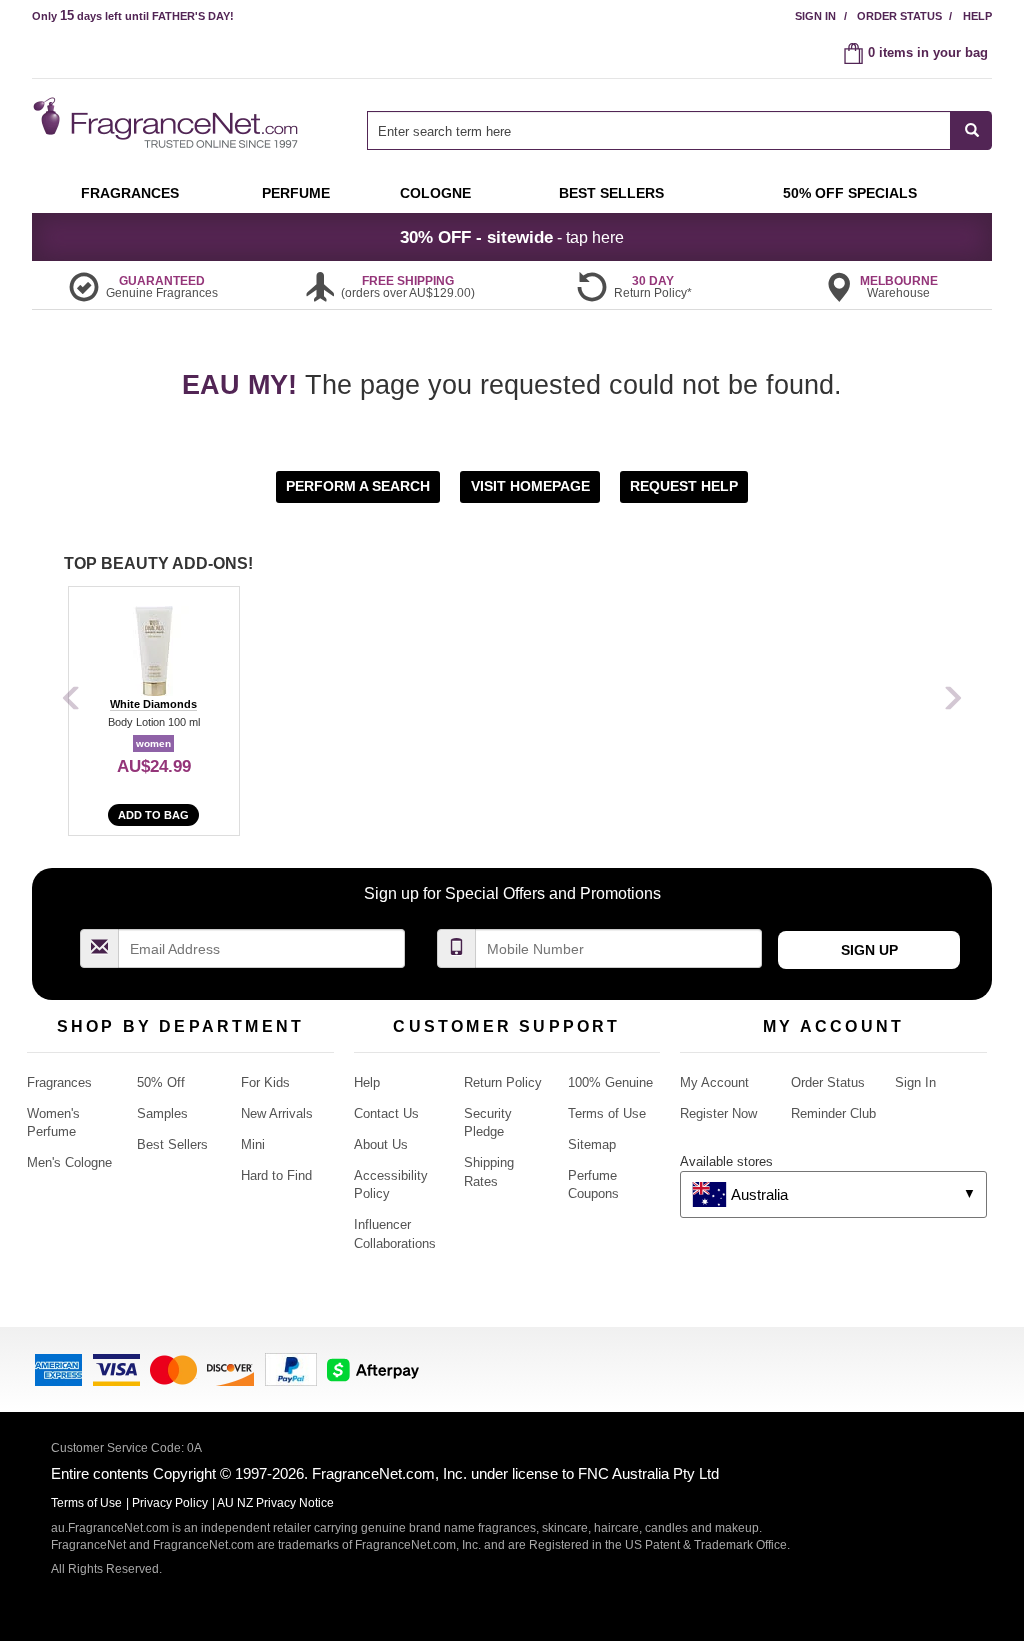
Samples (162, 1113)
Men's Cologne (69, 1162)
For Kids (265, 1082)
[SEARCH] (971, 130)
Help (977, 16)
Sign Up (869, 950)
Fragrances (59, 1082)
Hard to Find (276, 1175)
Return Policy (503, 1082)
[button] (360, 485)
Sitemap (592, 1144)
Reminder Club (833, 1113)
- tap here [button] (512, 237)
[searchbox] (659, 130)
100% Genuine (610, 1082)
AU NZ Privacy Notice (275, 1503)
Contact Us (386, 1113)
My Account (714, 1082)
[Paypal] (291, 1367)
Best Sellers (172, 1144)
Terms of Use (607, 1113)
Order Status (899, 16)
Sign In (815, 16)
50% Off (161, 1082)
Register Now (718, 1113)
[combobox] (679, 130)
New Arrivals (277, 1113)
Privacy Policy (170, 1503)
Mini (253, 1144)
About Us (381, 1144)
